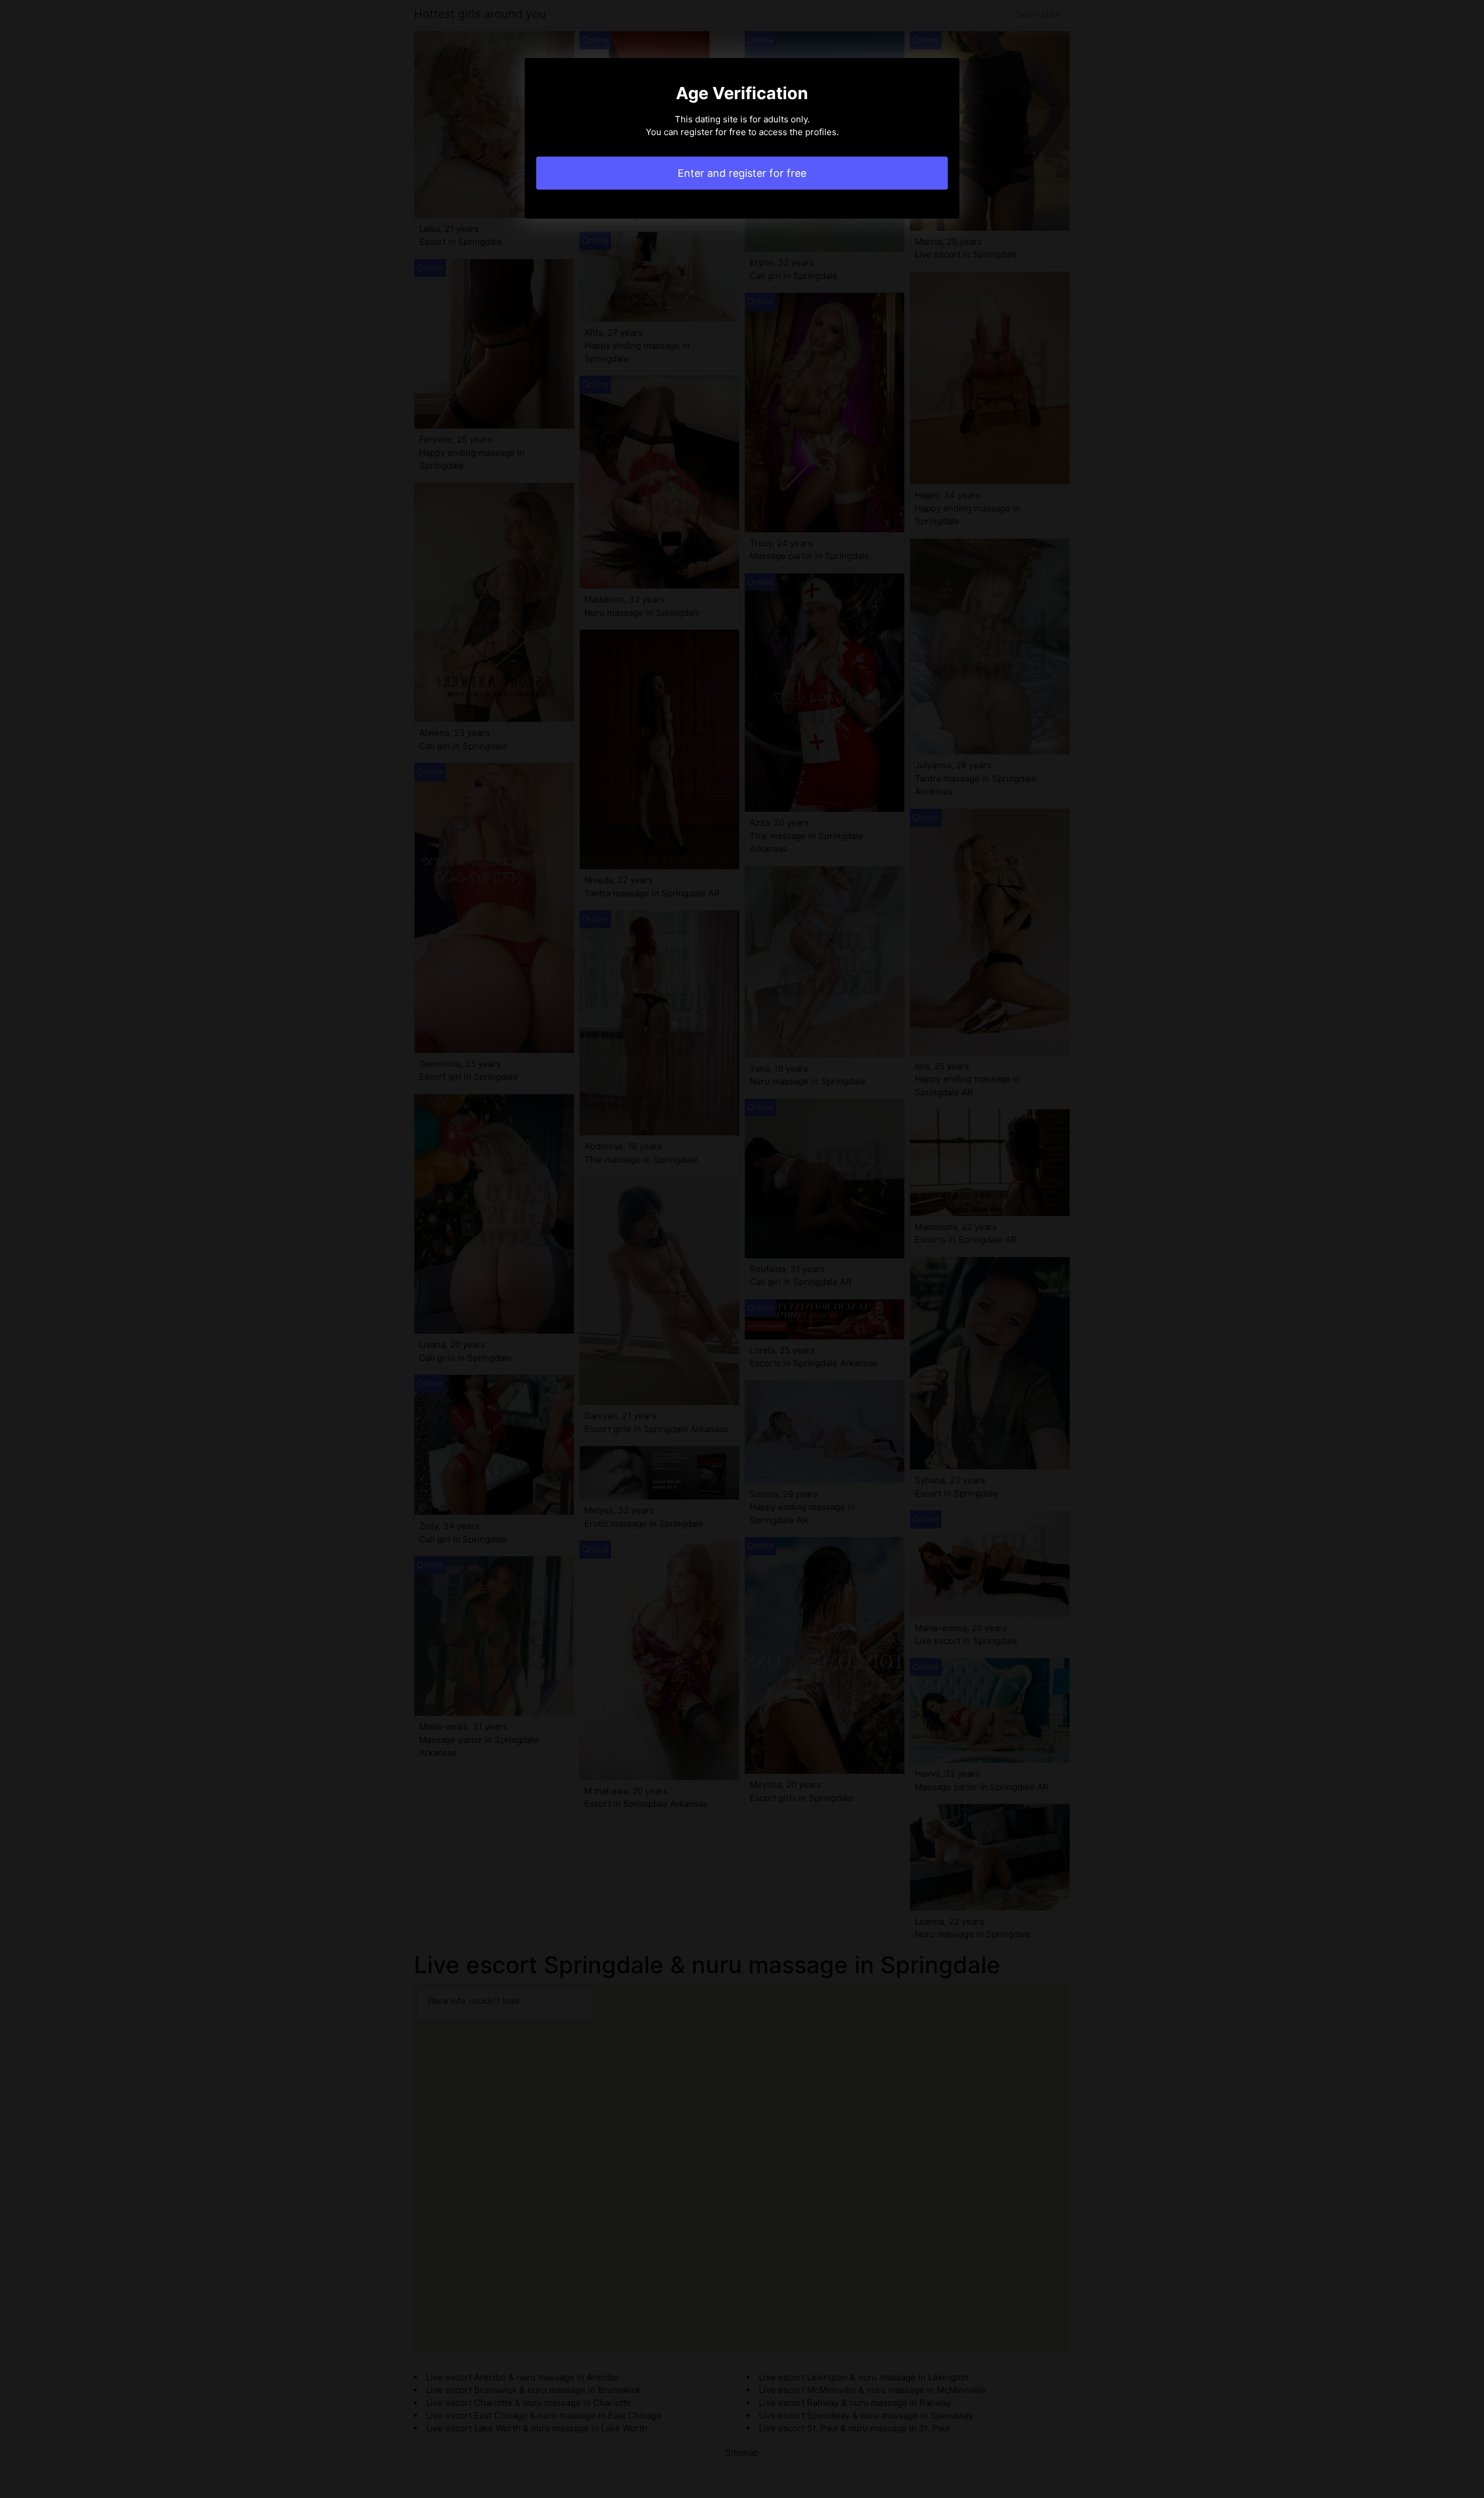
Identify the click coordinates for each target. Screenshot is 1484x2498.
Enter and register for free (742, 173)
